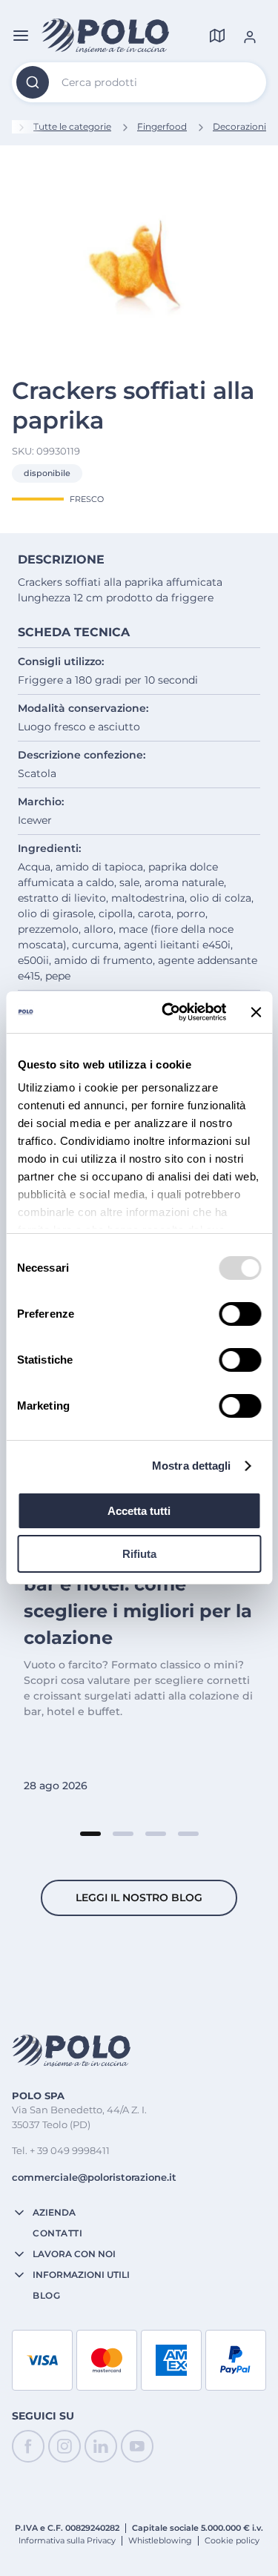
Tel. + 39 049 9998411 (61, 2150)
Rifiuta (139, 1554)
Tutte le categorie (72, 126)
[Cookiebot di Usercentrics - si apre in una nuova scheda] (168, 1012)
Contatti (57, 2233)
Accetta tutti (139, 1511)
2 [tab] (123, 1834)
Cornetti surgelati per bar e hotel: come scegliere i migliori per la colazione (138, 1598)
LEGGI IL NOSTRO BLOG (139, 1898)
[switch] (240, 1314)
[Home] (105, 36)
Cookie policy (232, 2540)
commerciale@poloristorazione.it (94, 2177)
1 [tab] (90, 1834)
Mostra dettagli (192, 1466)
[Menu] (21, 36)
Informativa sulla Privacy (67, 2540)
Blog (46, 2296)
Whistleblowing (160, 2540)
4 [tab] (188, 1834)
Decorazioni (239, 126)
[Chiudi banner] (256, 1012)
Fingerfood (162, 126)
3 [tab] (156, 1834)
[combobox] (139, 82)
